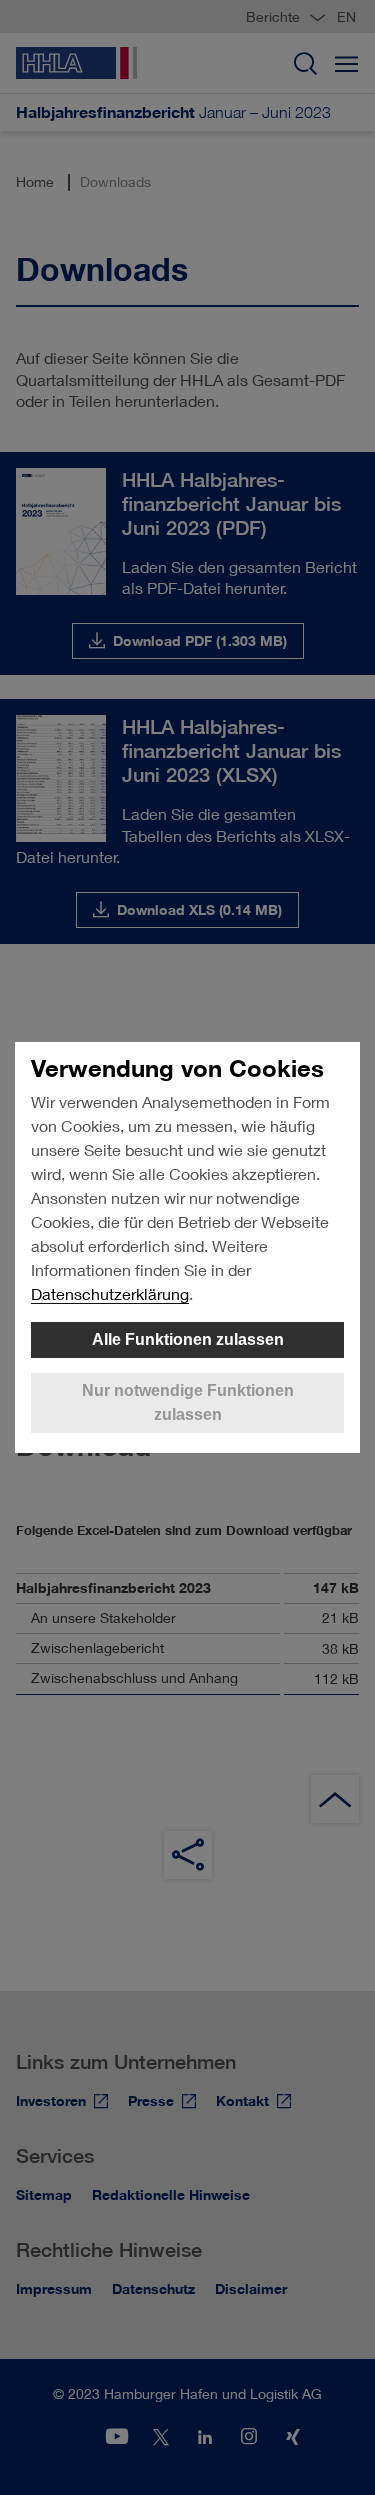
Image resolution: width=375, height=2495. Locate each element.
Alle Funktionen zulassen (188, 1339)
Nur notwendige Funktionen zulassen (188, 1402)
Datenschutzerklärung (110, 1293)
